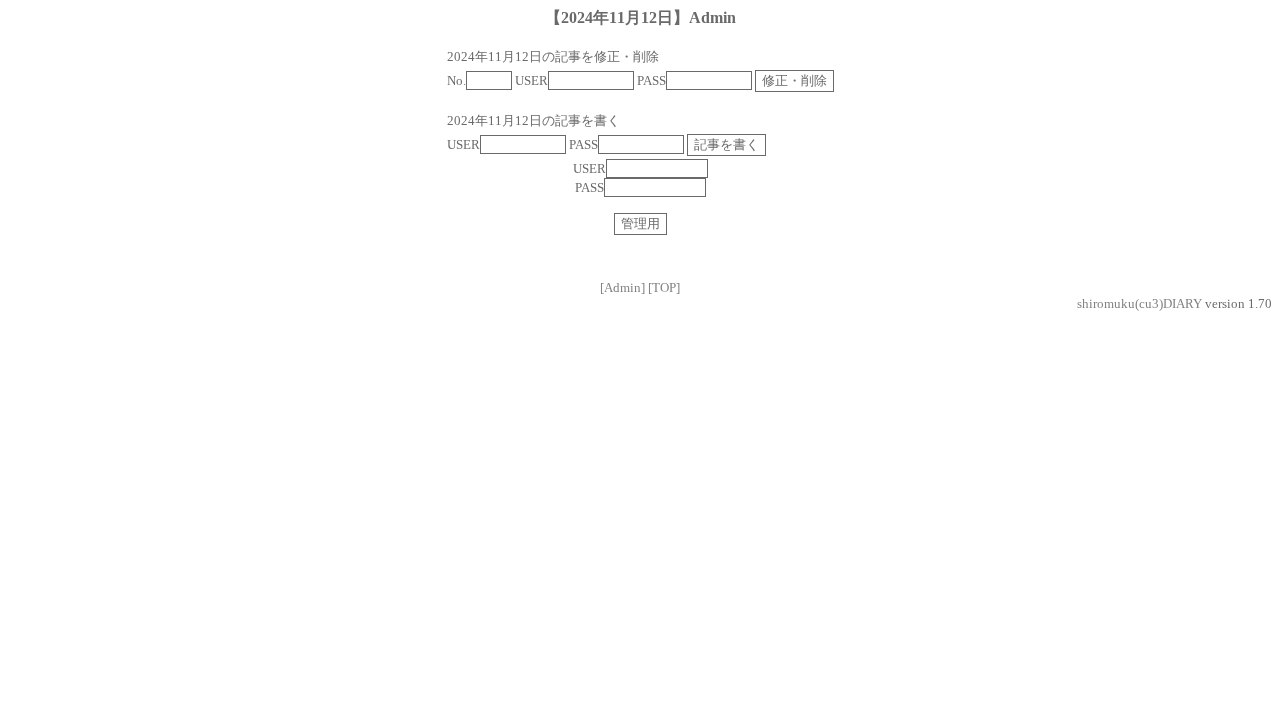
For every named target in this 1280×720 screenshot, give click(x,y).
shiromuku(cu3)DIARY (1139, 303)
